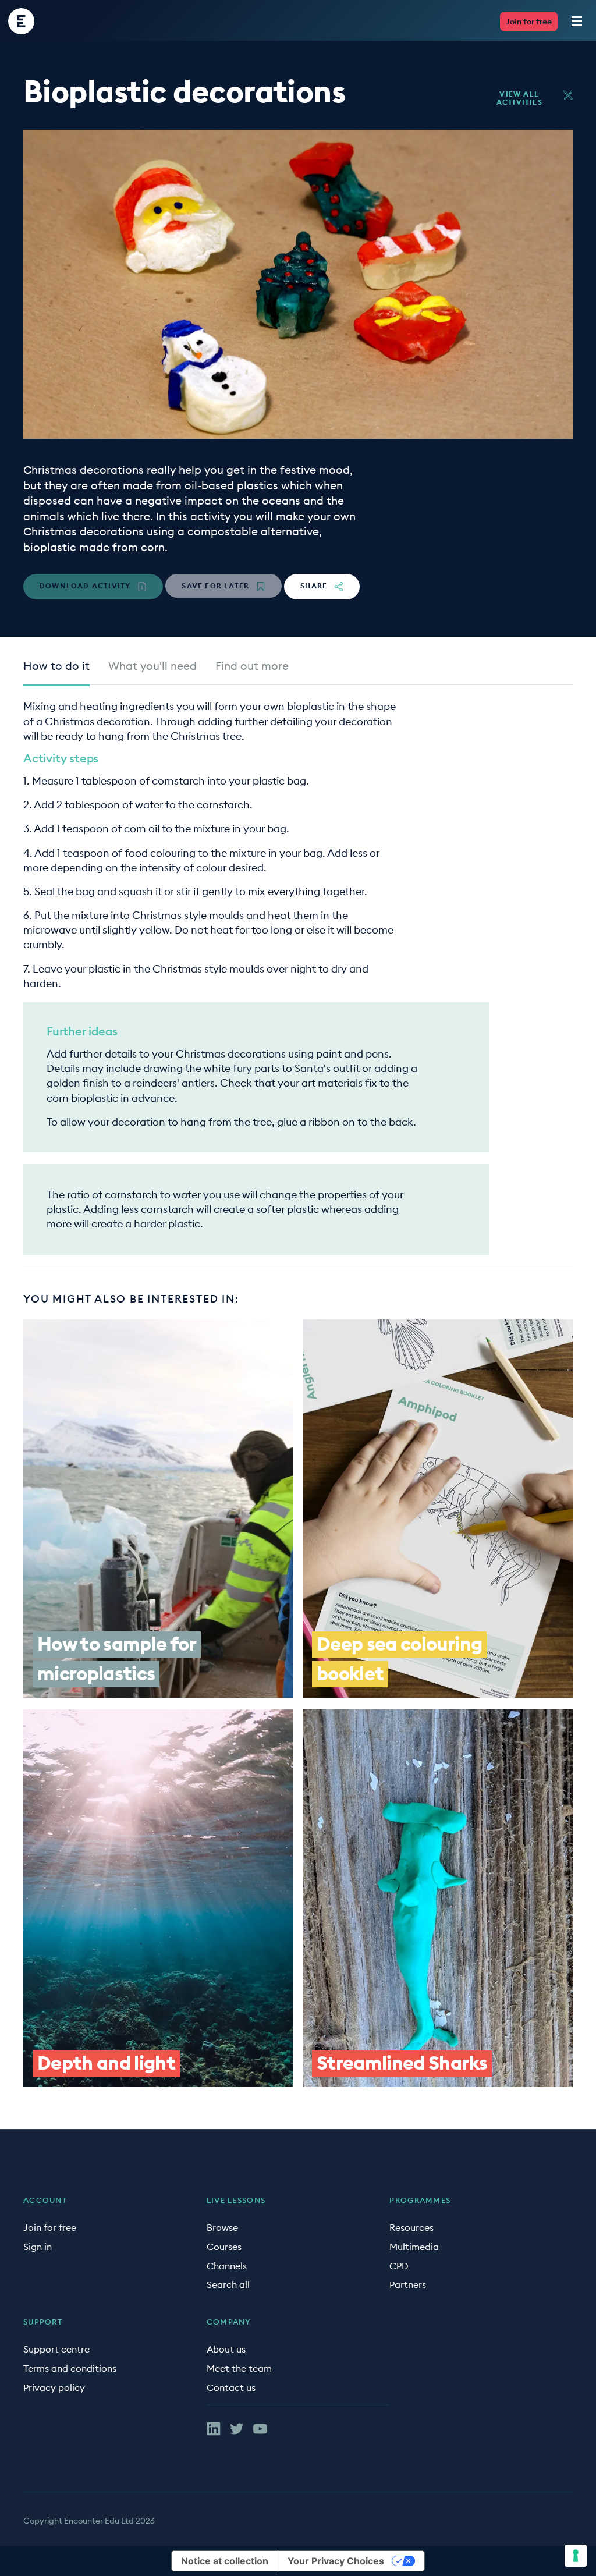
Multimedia (414, 2247)
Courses (224, 2247)
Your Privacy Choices (336, 2561)
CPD (399, 2266)
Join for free (529, 22)
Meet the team (239, 2368)
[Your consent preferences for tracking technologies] (576, 2556)
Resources (411, 2227)
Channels (227, 2266)
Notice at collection (225, 2561)
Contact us (231, 2387)
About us (226, 2349)
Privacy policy (54, 2387)
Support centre (56, 2349)
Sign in (38, 2247)
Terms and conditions (70, 2368)
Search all (228, 2284)
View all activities (519, 98)
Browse (222, 2227)
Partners (408, 2284)
